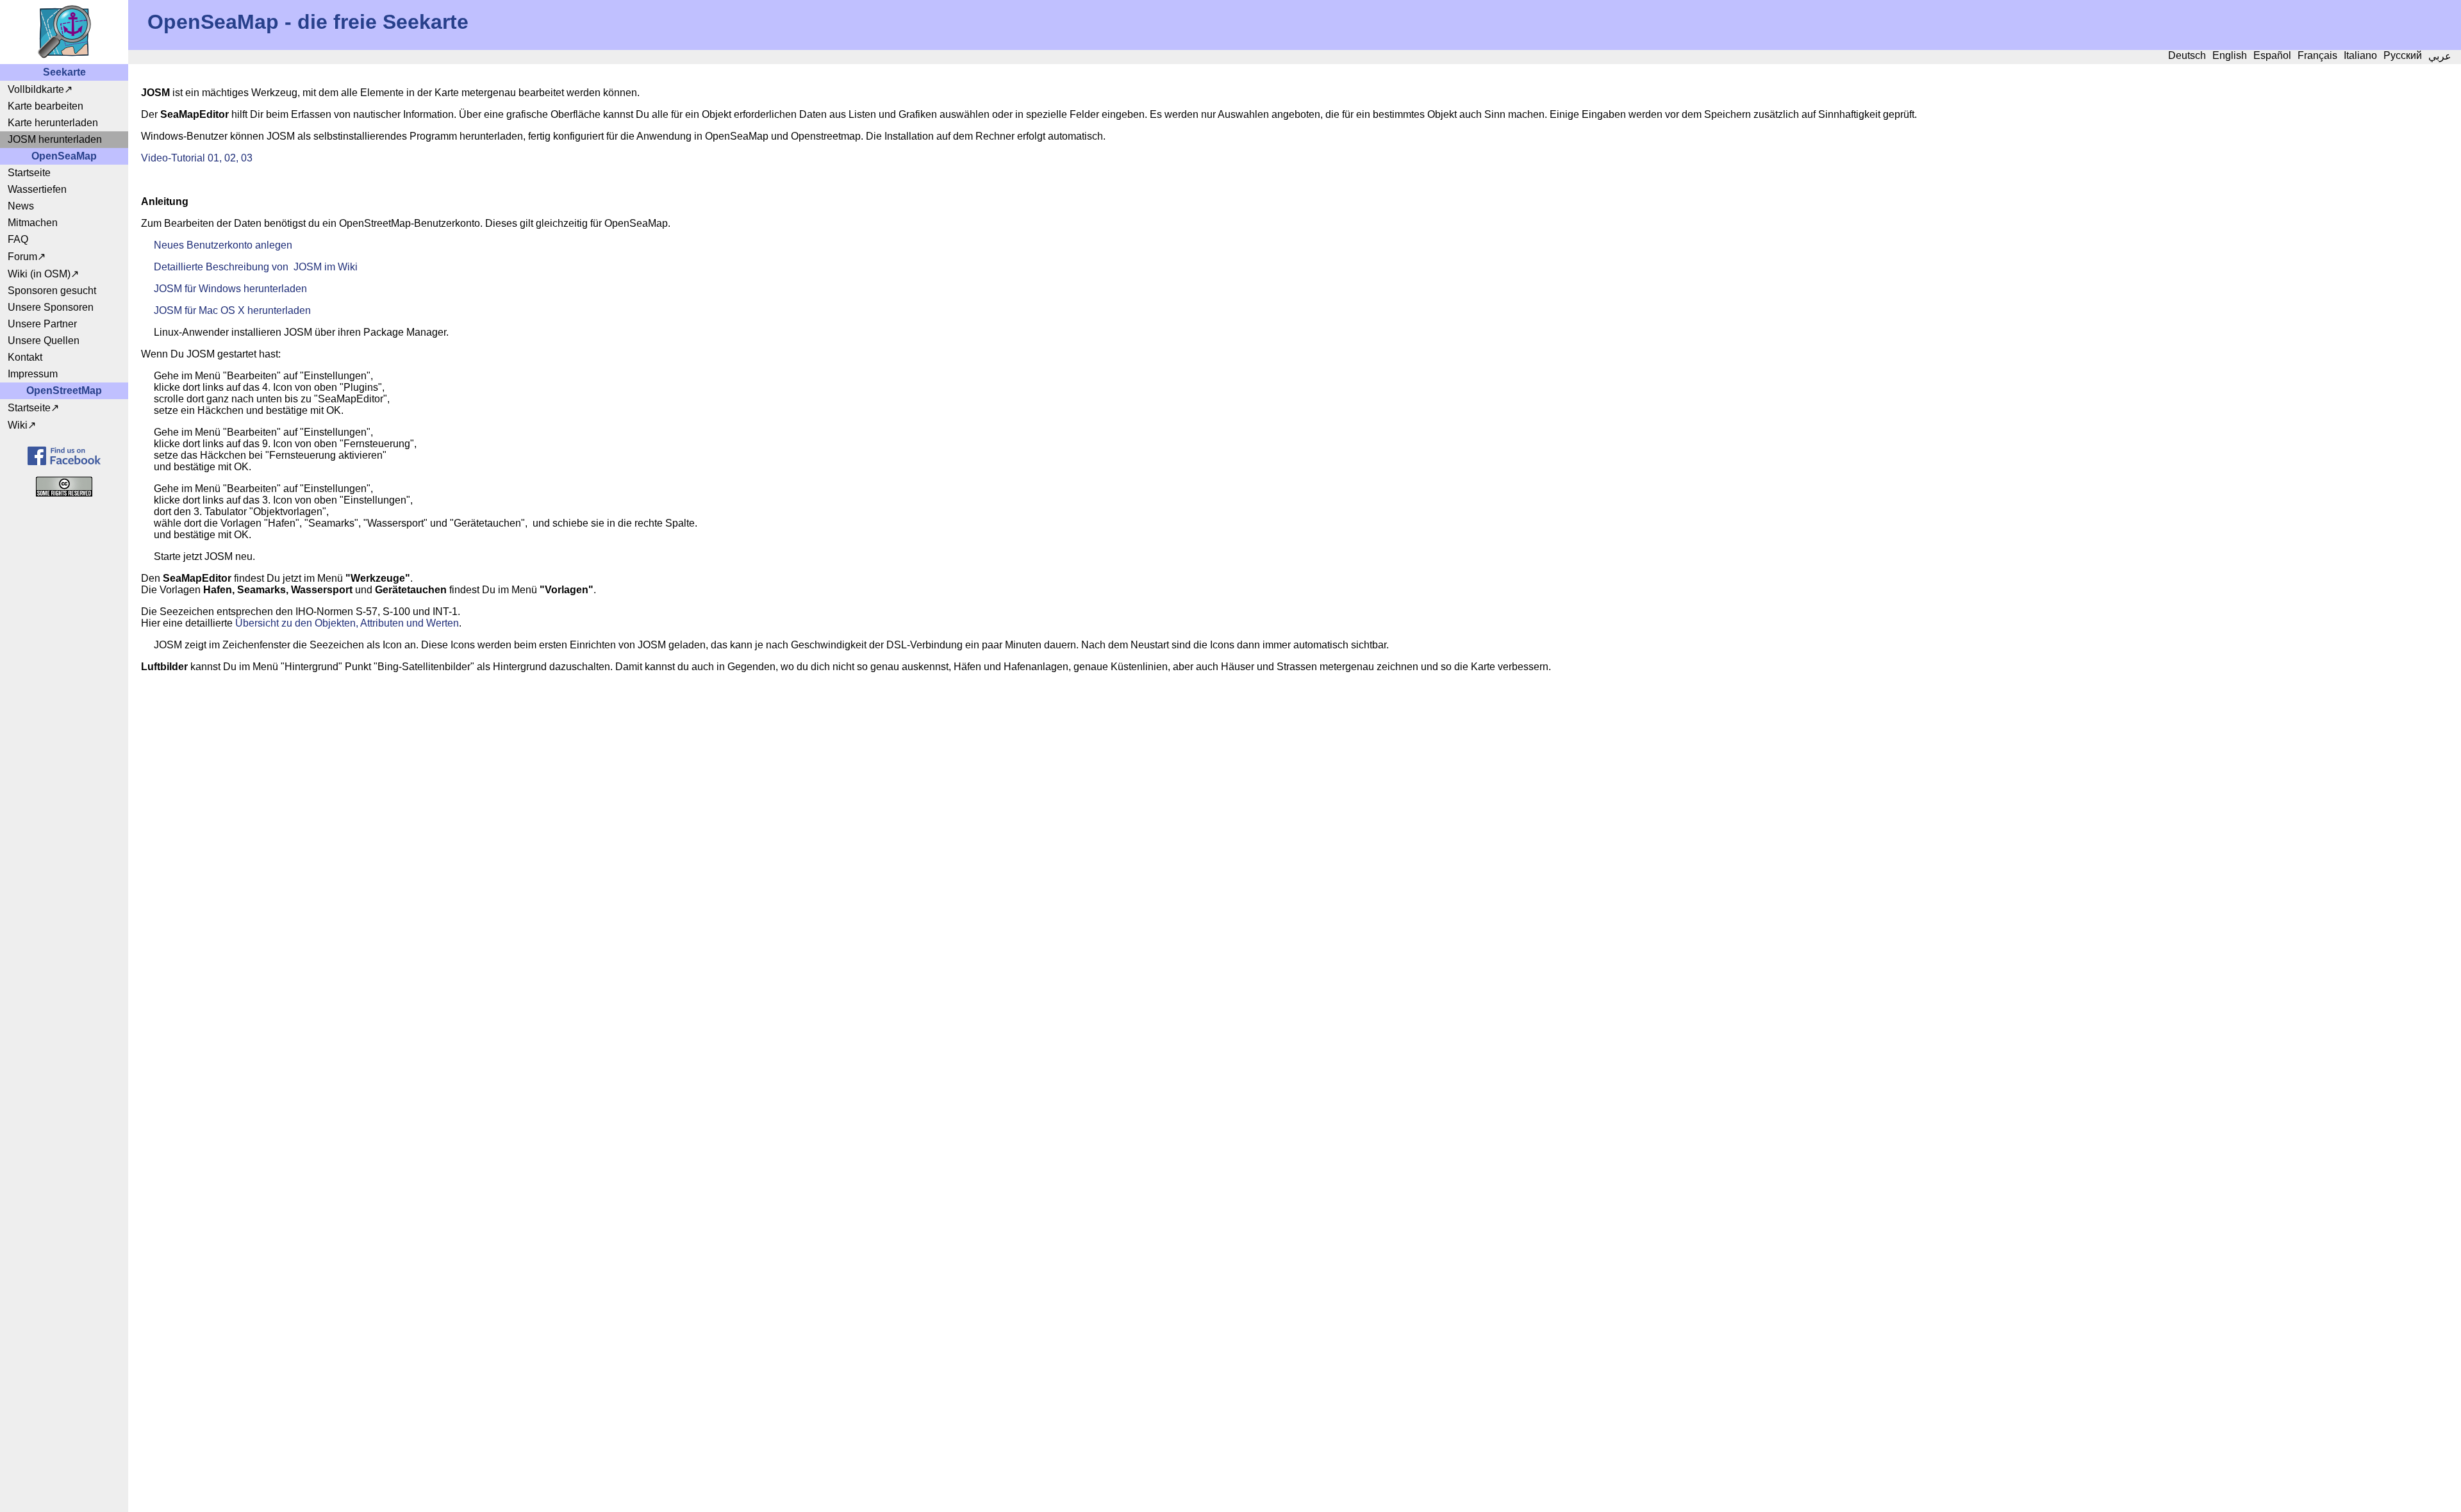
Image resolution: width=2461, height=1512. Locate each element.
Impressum (33, 374)
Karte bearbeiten (46, 106)
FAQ (18, 239)
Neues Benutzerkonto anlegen (223, 245)
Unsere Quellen (44, 341)
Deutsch (2187, 55)
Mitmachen (33, 223)
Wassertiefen (37, 189)
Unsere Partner (42, 324)
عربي (2440, 56)
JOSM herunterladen (55, 139)
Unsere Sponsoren (51, 307)
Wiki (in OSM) (39, 274)
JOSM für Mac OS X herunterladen (232, 310)
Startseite (29, 173)
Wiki (18, 425)
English (2230, 55)
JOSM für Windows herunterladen (230, 289)
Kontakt (25, 357)
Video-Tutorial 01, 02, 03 (197, 158)
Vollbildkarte (36, 89)
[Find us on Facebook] (64, 456)
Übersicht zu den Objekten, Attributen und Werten (347, 623)
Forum (22, 257)
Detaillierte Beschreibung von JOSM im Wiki (256, 267)
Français (2317, 55)
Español (2272, 55)
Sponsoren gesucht (52, 291)
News (21, 206)
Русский (2403, 55)
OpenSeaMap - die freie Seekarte (308, 22)
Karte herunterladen (53, 123)
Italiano (2360, 55)
